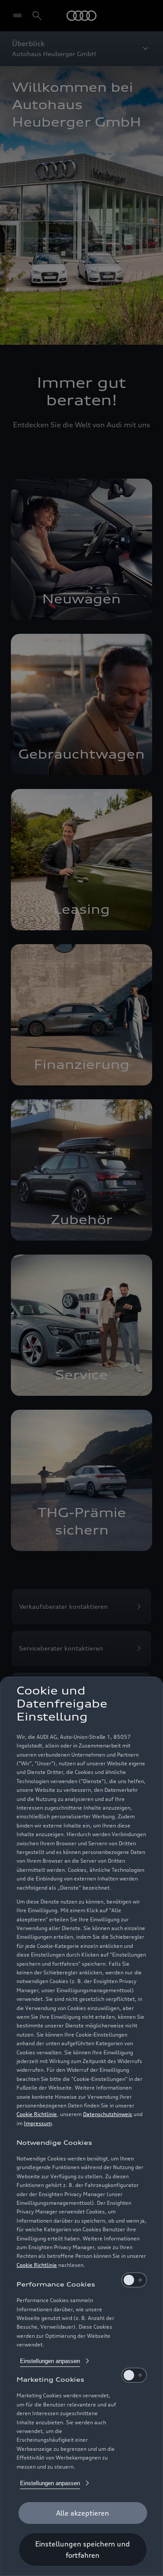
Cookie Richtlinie (37, 2114)
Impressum (38, 2123)
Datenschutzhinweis (108, 2114)
